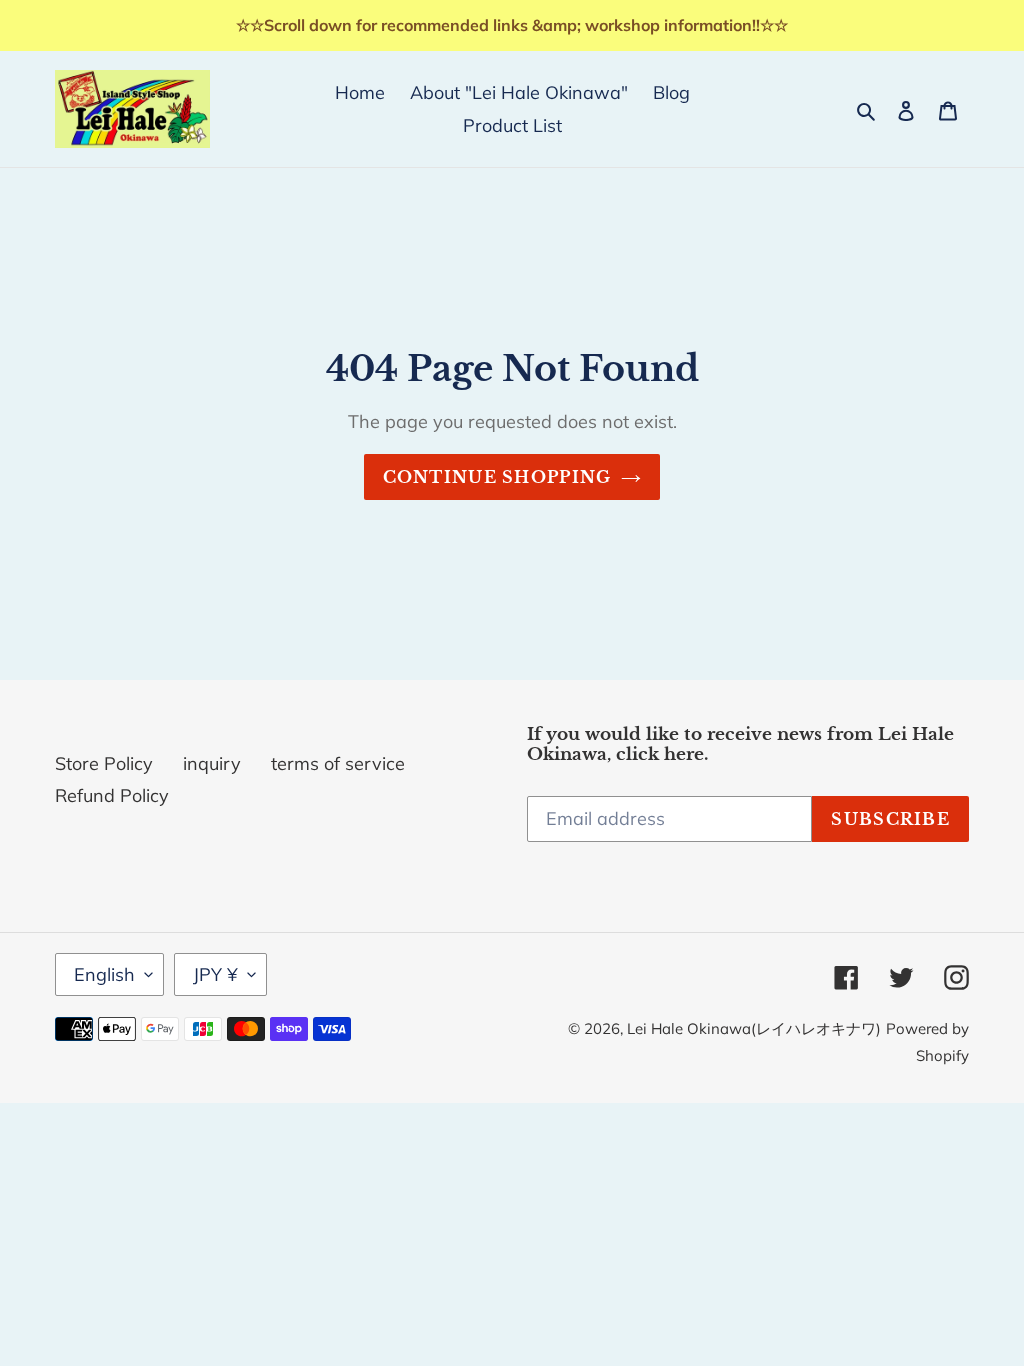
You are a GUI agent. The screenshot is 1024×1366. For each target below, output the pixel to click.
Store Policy (104, 763)
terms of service (338, 763)
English (104, 974)
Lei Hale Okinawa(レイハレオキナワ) (754, 1028)
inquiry (212, 763)
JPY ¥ (215, 974)
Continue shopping (497, 477)
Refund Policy (112, 795)
